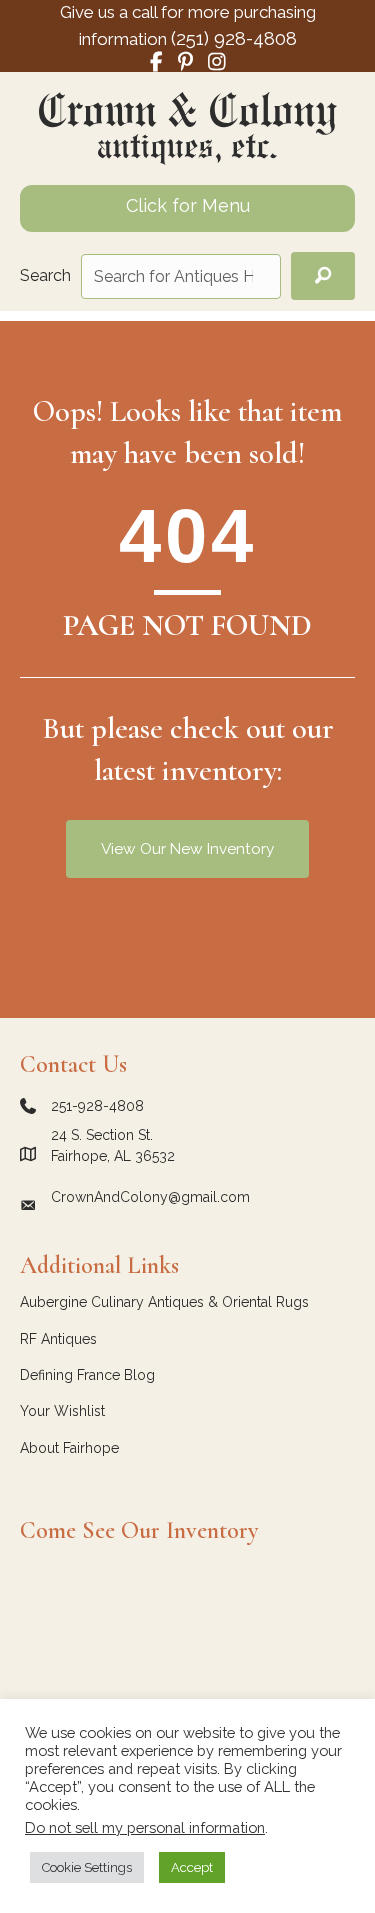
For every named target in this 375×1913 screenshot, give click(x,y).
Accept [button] (192, 1867)
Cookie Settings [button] (87, 1867)
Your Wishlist (62, 1411)
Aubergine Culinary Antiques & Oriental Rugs (164, 1302)
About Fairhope (69, 1448)
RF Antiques (58, 1339)
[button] (323, 276)
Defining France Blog (87, 1375)
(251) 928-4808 (234, 38)
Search (45, 275)
